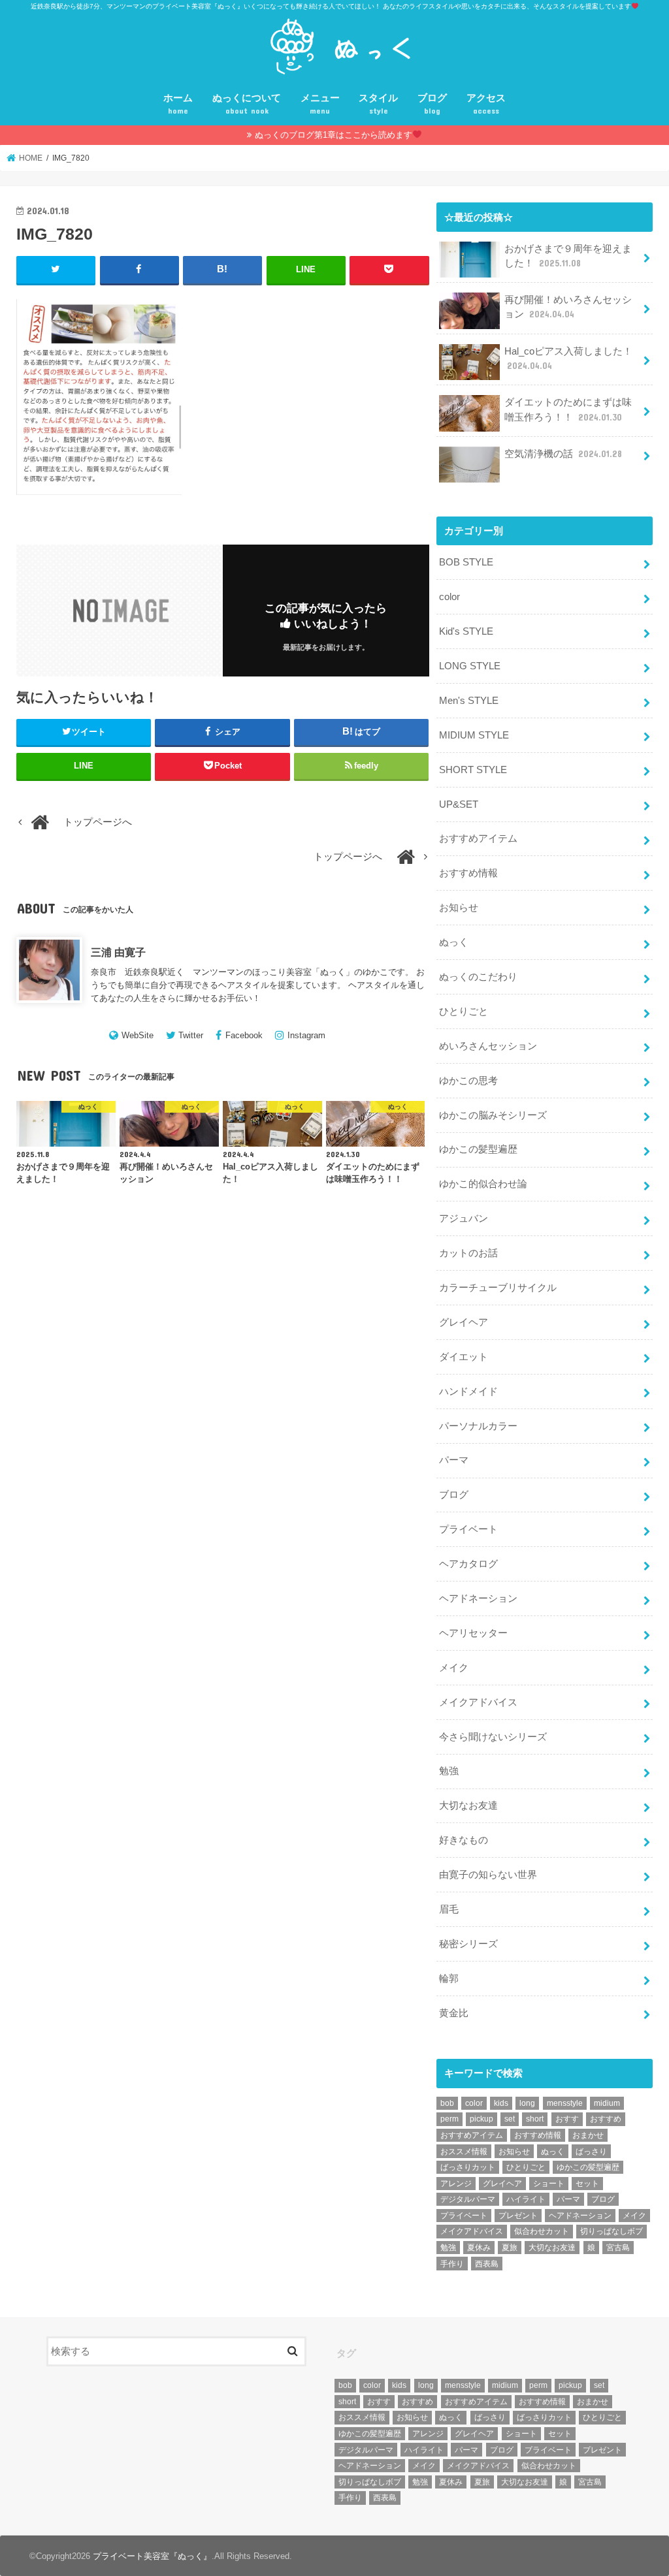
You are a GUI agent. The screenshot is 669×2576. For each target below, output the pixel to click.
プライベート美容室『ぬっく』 (152, 2556)
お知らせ (459, 908)
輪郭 (449, 1979)
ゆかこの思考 (468, 1081)
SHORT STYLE (473, 770)
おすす (567, 2119)
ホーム (178, 104)
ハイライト (526, 2199)
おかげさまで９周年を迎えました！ (568, 256)
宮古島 (618, 2248)
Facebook (244, 1035)
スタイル (378, 104)
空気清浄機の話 (563, 454)
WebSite (138, 1035)
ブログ (432, 104)
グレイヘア (464, 1322)
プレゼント (518, 2216)
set (510, 2119)
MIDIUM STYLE (474, 735)
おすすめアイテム (478, 838)
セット (587, 2184)
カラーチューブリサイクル (498, 1288)
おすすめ (606, 2119)
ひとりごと (464, 1011)
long (527, 2103)
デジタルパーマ (468, 2199)
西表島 (487, 2264)
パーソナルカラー (478, 1426)
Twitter (191, 1035)
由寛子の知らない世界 (488, 1875)
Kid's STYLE (466, 631)
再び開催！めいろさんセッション (568, 307)
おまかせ (588, 2135)
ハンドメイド (468, 1391)
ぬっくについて (247, 104)
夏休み (479, 2248)
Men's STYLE (469, 701)
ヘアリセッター (473, 1633)
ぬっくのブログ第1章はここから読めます (334, 135)
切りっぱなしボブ (612, 2231)
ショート (549, 2184)
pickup (481, 2119)
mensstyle (565, 2103)
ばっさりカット (468, 2167)
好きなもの (464, 1840)
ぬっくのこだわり (478, 977)
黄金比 (454, 2013)
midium (607, 2103)
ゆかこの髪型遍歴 (478, 1149)
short (535, 2119)
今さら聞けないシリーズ (493, 1737)
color (449, 597)
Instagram (306, 1035)
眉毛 (449, 1909)
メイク (454, 1668)
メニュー (320, 104)
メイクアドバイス (478, 1702)
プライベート (468, 1529)
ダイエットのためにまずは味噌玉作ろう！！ (568, 409)
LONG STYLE (470, 666)
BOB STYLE (466, 562)
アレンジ (456, 2184)
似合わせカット (542, 2231)
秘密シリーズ (468, 1944)
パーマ (454, 1460)
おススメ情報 (464, 2152)
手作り (452, 2264)
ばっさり (591, 2152)
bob (447, 2103)
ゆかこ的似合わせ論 (483, 1184)
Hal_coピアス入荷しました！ (568, 358)
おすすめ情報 (468, 873)
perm (449, 2119)
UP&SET (459, 804)
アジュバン (464, 1218)
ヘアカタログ (468, 1564)
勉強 (449, 1771)
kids (501, 2103)
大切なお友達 (468, 1805)
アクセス (486, 104)
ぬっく (454, 942)
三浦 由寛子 (118, 952)
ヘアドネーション (478, 1598)
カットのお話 (468, 1253)
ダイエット (464, 1357)
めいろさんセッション (488, 1046)
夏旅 (510, 2248)
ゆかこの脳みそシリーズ (493, 1115)
